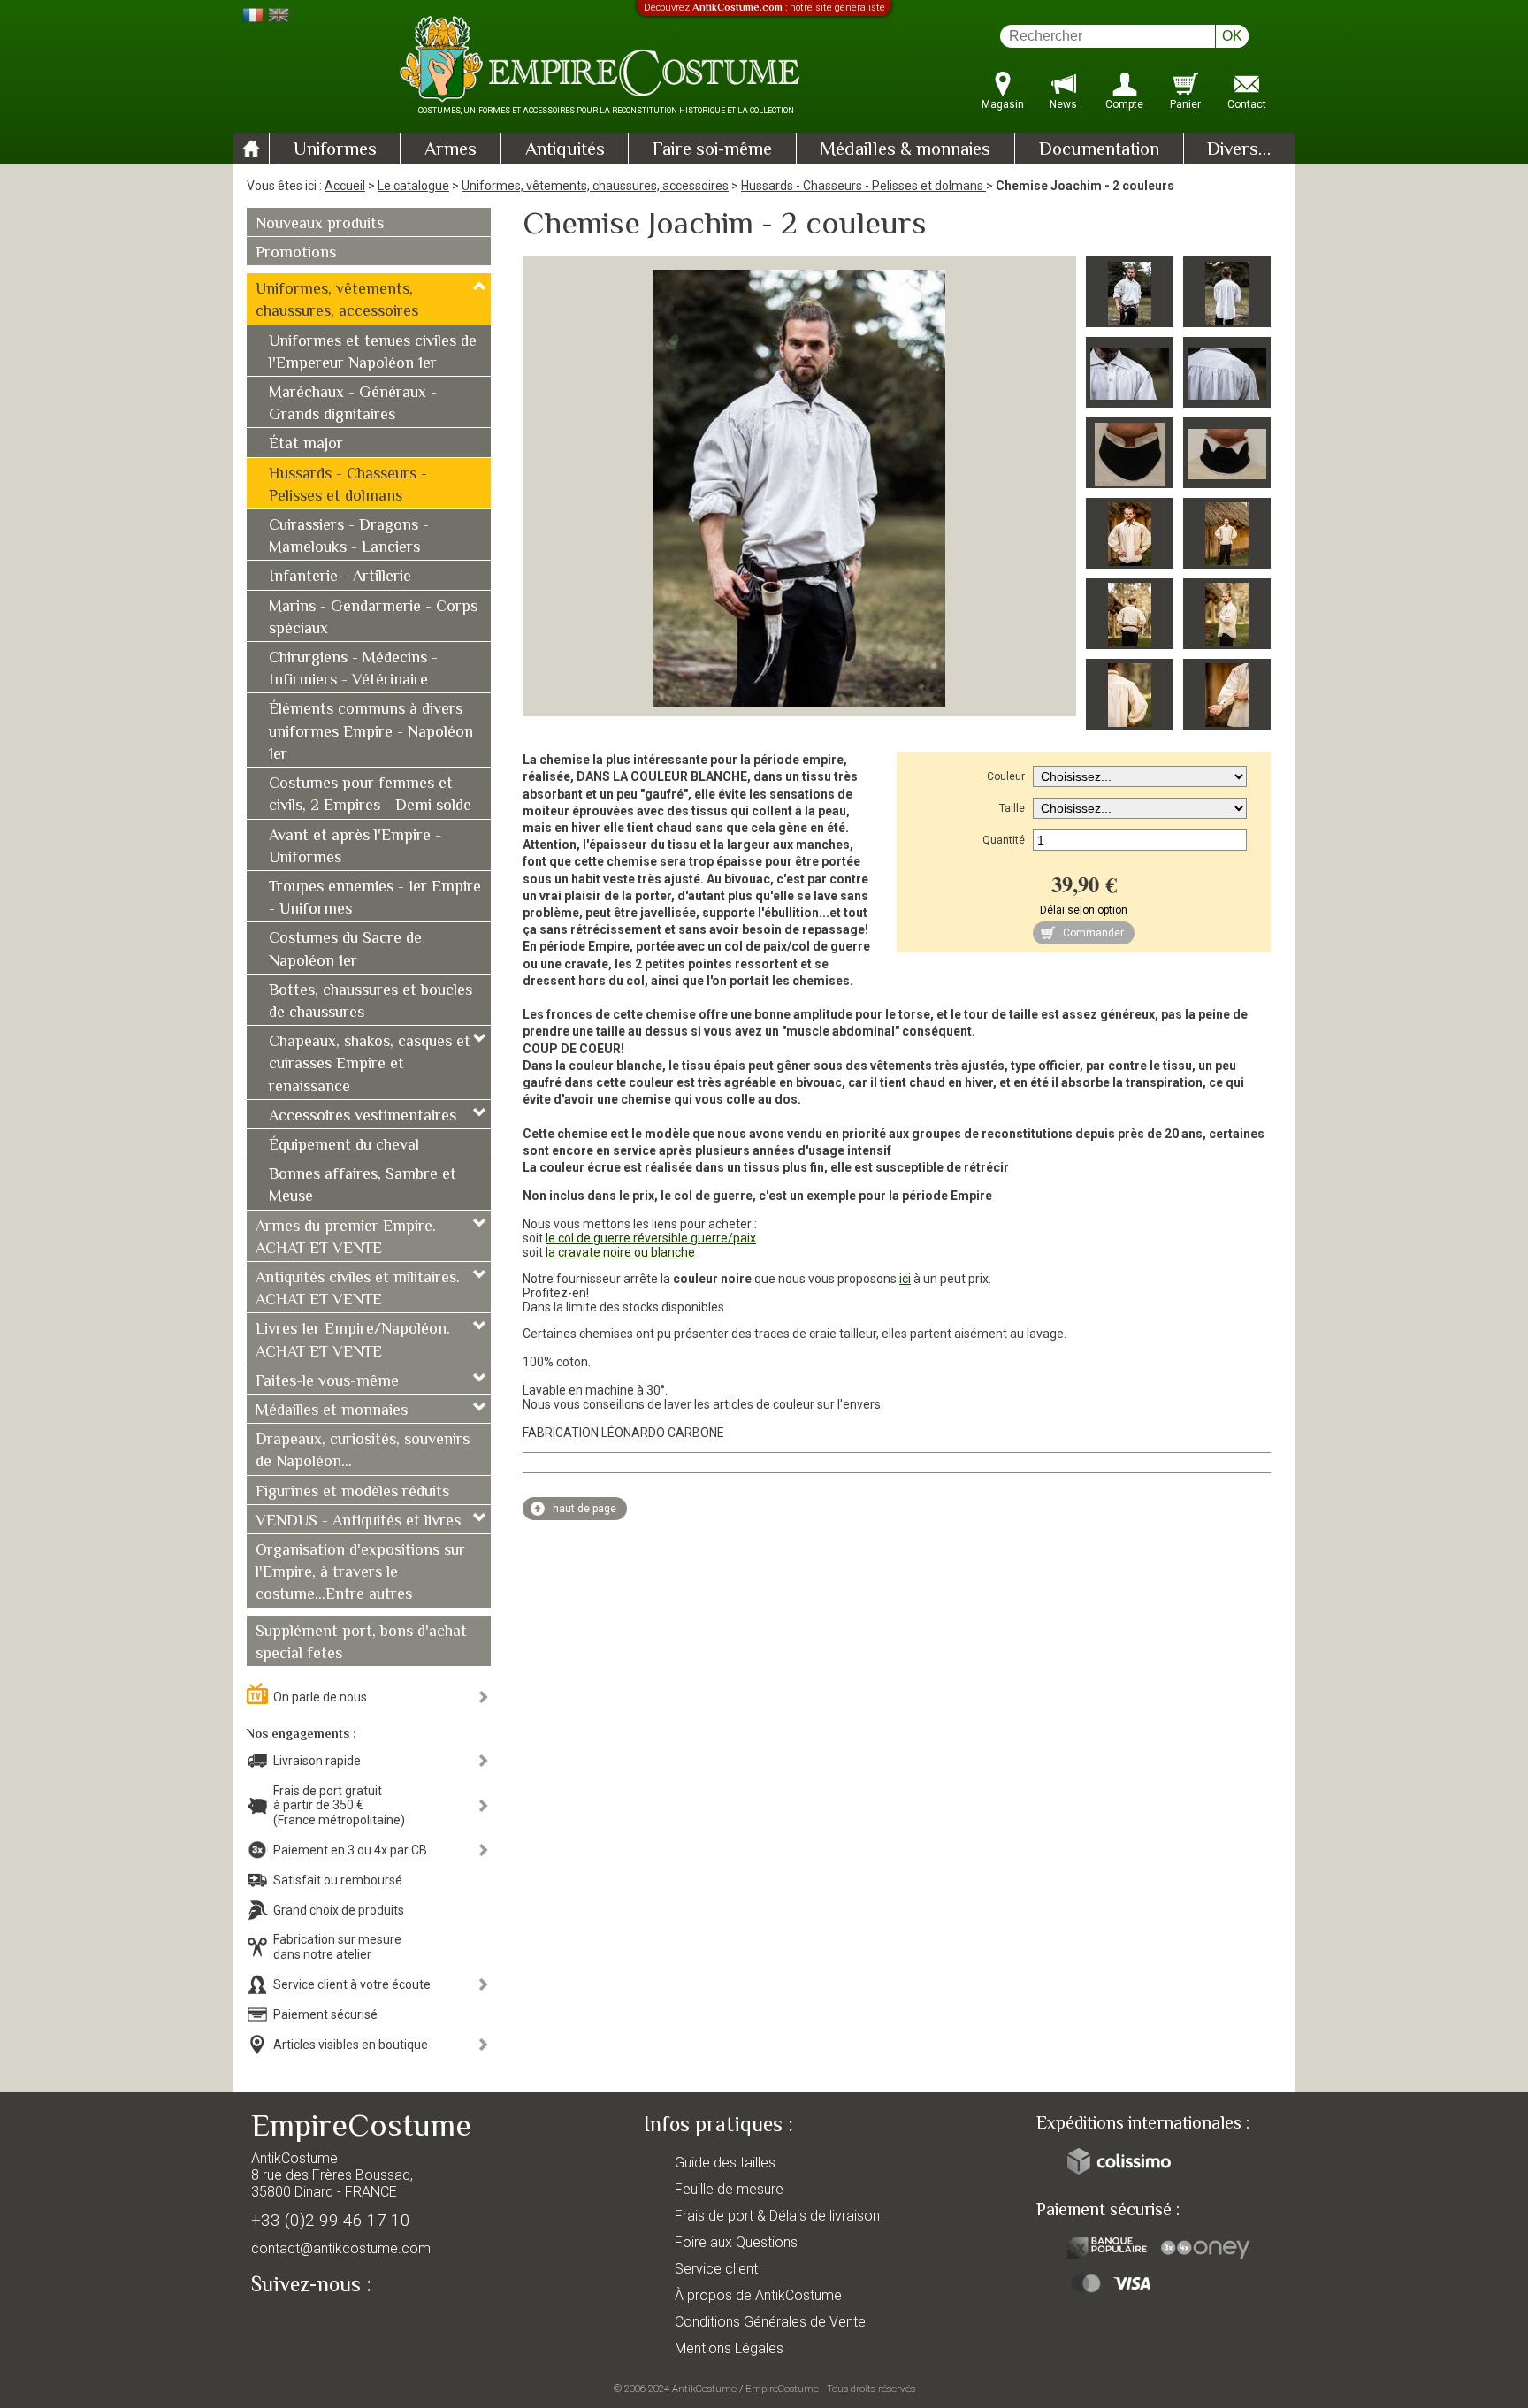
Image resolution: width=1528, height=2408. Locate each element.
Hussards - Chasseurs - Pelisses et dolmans (863, 186)
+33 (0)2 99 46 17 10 (331, 2220)
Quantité (1004, 840)
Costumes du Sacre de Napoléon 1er (345, 950)
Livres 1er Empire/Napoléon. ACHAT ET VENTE (353, 1341)
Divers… (1239, 150)
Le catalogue (413, 186)
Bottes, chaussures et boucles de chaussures (371, 1002)
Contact (1247, 104)
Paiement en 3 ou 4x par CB (350, 1850)
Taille (1012, 808)
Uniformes (335, 150)
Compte (1124, 104)
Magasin (1003, 104)
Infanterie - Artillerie (340, 577)
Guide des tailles (725, 2163)
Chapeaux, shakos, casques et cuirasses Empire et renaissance (370, 1065)
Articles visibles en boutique (351, 2045)
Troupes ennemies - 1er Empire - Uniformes (375, 899)
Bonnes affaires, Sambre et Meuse (363, 1186)
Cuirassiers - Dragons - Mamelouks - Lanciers (349, 537)
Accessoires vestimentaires (363, 1117)
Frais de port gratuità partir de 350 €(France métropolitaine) (339, 1806)
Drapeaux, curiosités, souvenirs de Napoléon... (363, 1452)
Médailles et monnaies (332, 1411)
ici (905, 1279)
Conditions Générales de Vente (770, 2322)
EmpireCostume (782, 2389)
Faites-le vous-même (327, 1382)
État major (306, 445)
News (1063, 104)
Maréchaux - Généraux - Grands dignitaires (353, 405)
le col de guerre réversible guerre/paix (651, 1238)
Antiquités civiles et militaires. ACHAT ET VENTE (358, 1290)
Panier (1185, 104)
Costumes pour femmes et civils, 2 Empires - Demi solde (370, 795)
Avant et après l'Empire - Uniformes (355, 848)
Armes (451, 150)
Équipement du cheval (344, 1146)
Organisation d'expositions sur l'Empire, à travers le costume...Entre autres (360, 1573)
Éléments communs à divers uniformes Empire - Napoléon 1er (371, 732)
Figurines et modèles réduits (352, 1493)
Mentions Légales (729, 2348)
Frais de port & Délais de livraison (777, 2216)
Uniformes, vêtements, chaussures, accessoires (595, 186)
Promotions (296, 254)
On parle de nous (320, 1697)
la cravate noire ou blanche (620, 1252)
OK (1232, 36)
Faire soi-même (712, 150)
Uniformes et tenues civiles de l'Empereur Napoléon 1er (373, 353)
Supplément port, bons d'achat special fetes (361, 1644)
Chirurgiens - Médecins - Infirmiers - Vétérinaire (353, 670)
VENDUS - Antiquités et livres (358, 1522)
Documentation (1099, 150)
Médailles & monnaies (905, 150)
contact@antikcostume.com (341, 2248)
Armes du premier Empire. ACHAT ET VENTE (346, 1238)
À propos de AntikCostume (758, 2295)
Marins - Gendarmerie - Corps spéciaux (373, 619)
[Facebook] (295, 2326)
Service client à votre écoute (352, 1984)
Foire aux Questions (736, 2242)
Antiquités (565, 150)
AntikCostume (704, 2389)
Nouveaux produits (320, 225)
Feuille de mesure (729, 2189)
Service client (716, 2269)
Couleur (1006, 776)
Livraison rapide (317, 1761)
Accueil (345, 186)
